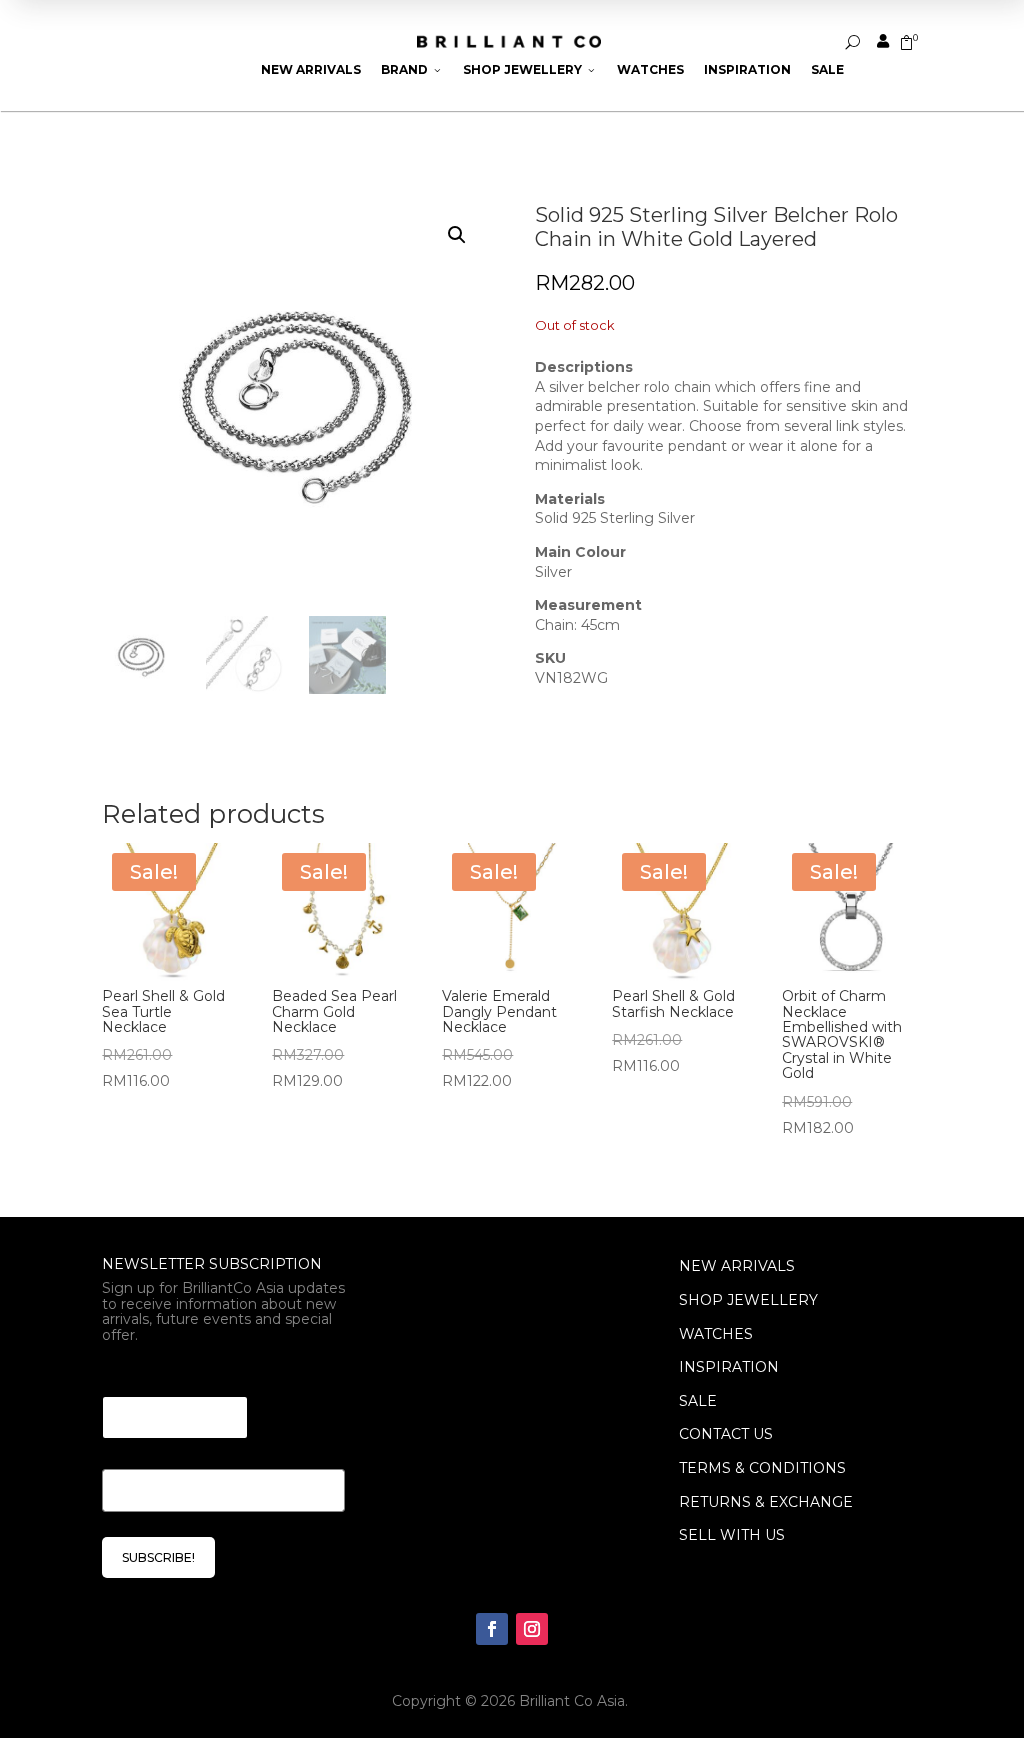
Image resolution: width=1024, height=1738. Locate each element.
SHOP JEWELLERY (748, 1300)
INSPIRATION (729, 1367)
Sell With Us (732, 1535)
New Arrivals (311, 69)
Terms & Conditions (762, 1468)
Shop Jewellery (530, 69)
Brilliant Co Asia (572, 1701)
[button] (457, 235)
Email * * (137, 1371)
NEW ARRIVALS (737, 1266)
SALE (698, 1401)
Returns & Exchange (766, 1502)
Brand (412, 69)
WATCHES (716, 1334)
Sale (827, 69)
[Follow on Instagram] (532, 1629)
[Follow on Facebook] (492, 1629)
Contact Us (726, 1434)
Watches (650, 69)
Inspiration (747, 69)
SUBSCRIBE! (158, 1557)
